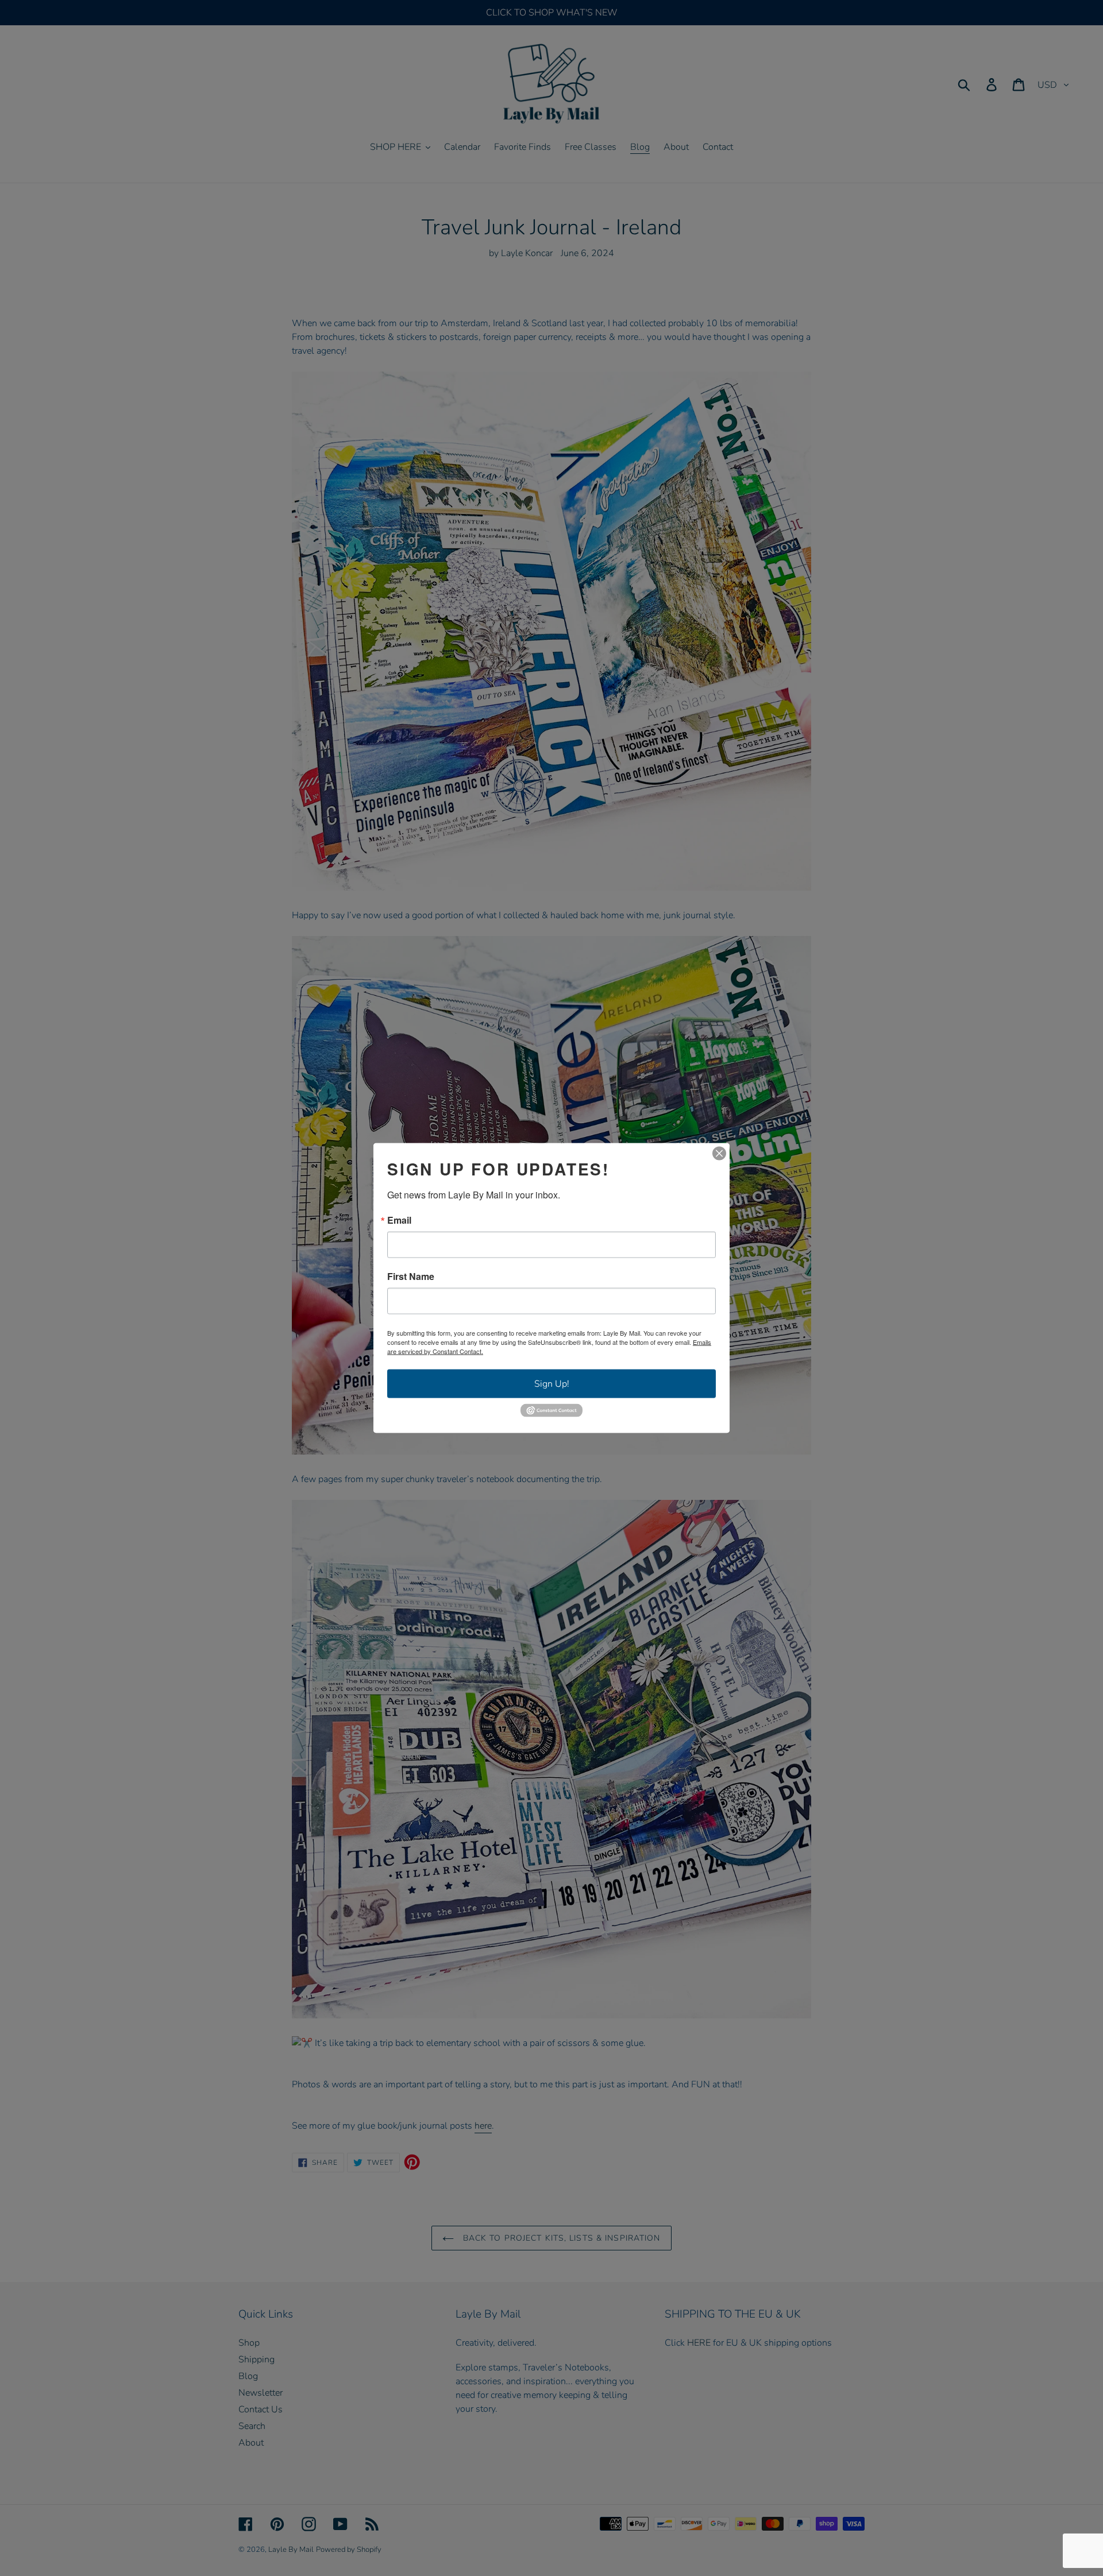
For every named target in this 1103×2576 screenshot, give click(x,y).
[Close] (719, 1154)
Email (399, 1220)
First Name (411, 1277)
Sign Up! (552, 1384)
